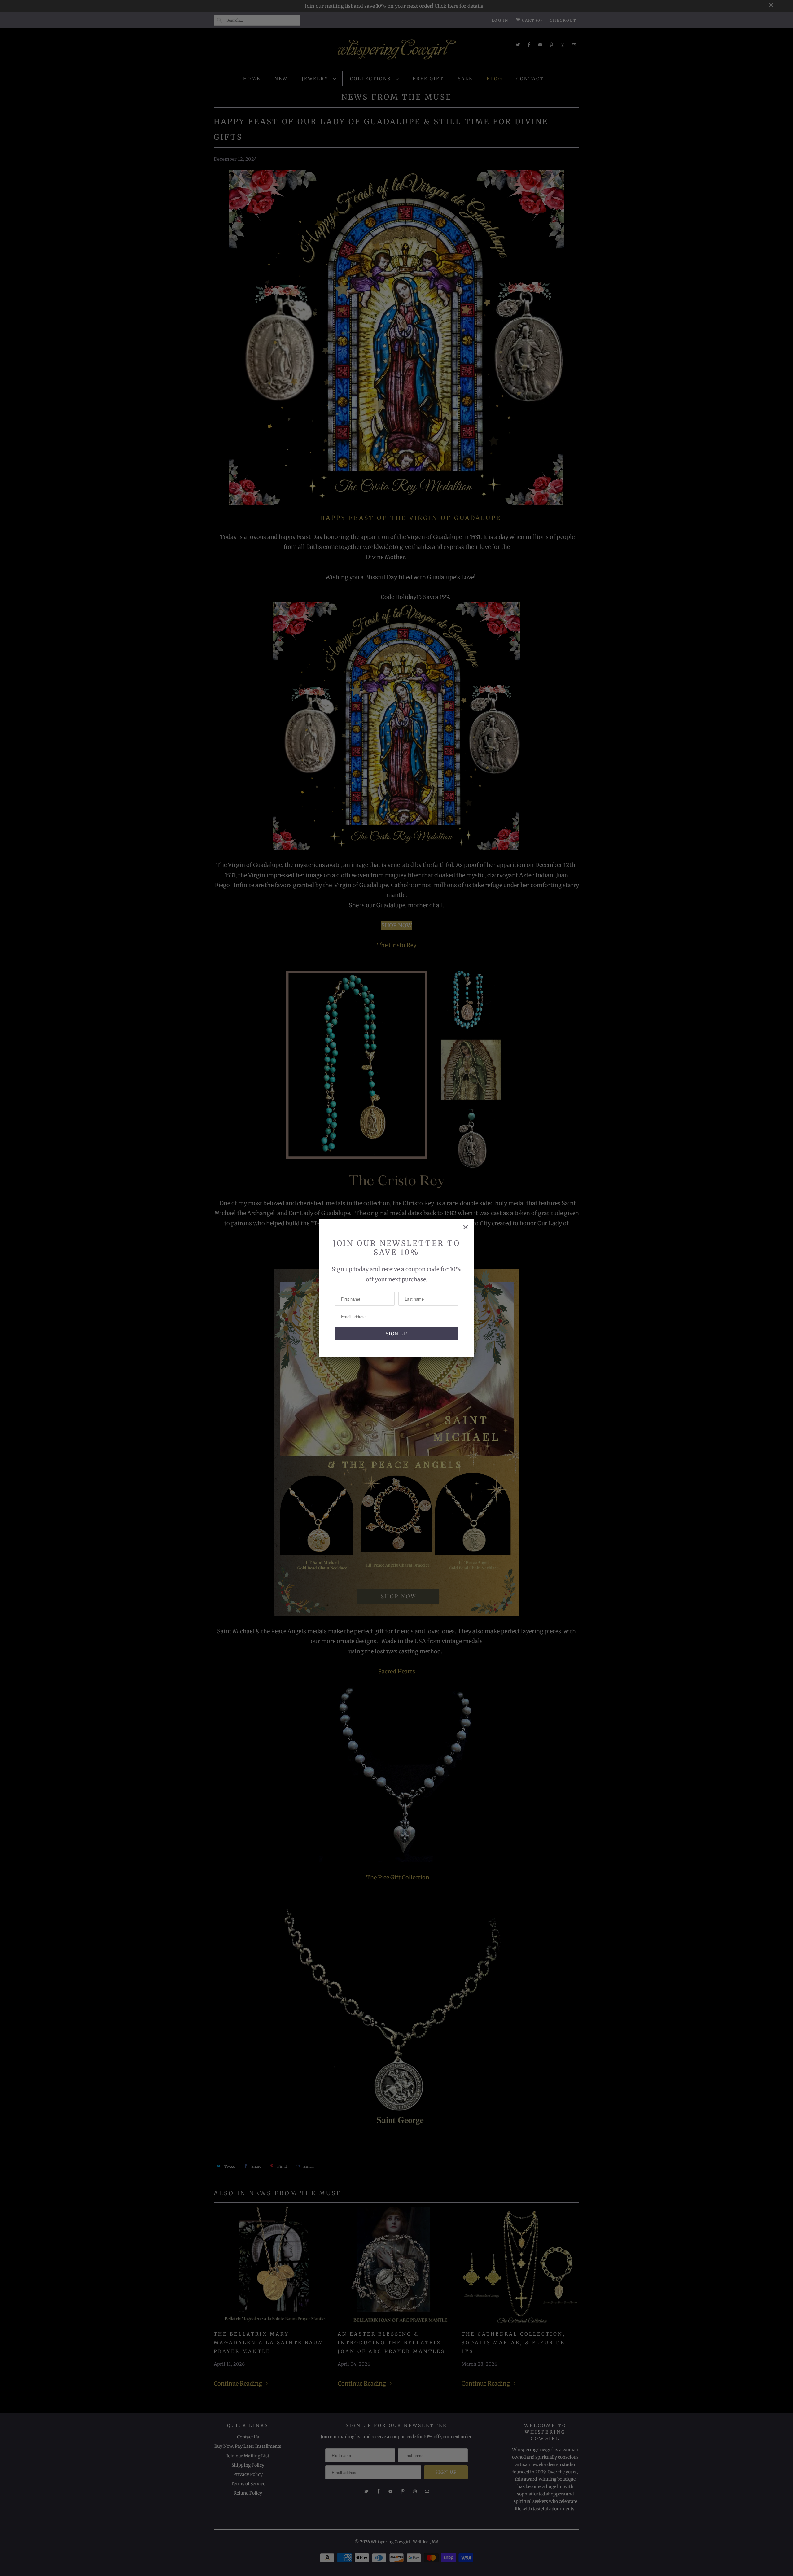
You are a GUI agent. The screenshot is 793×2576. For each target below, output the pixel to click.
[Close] (466, 1227)
